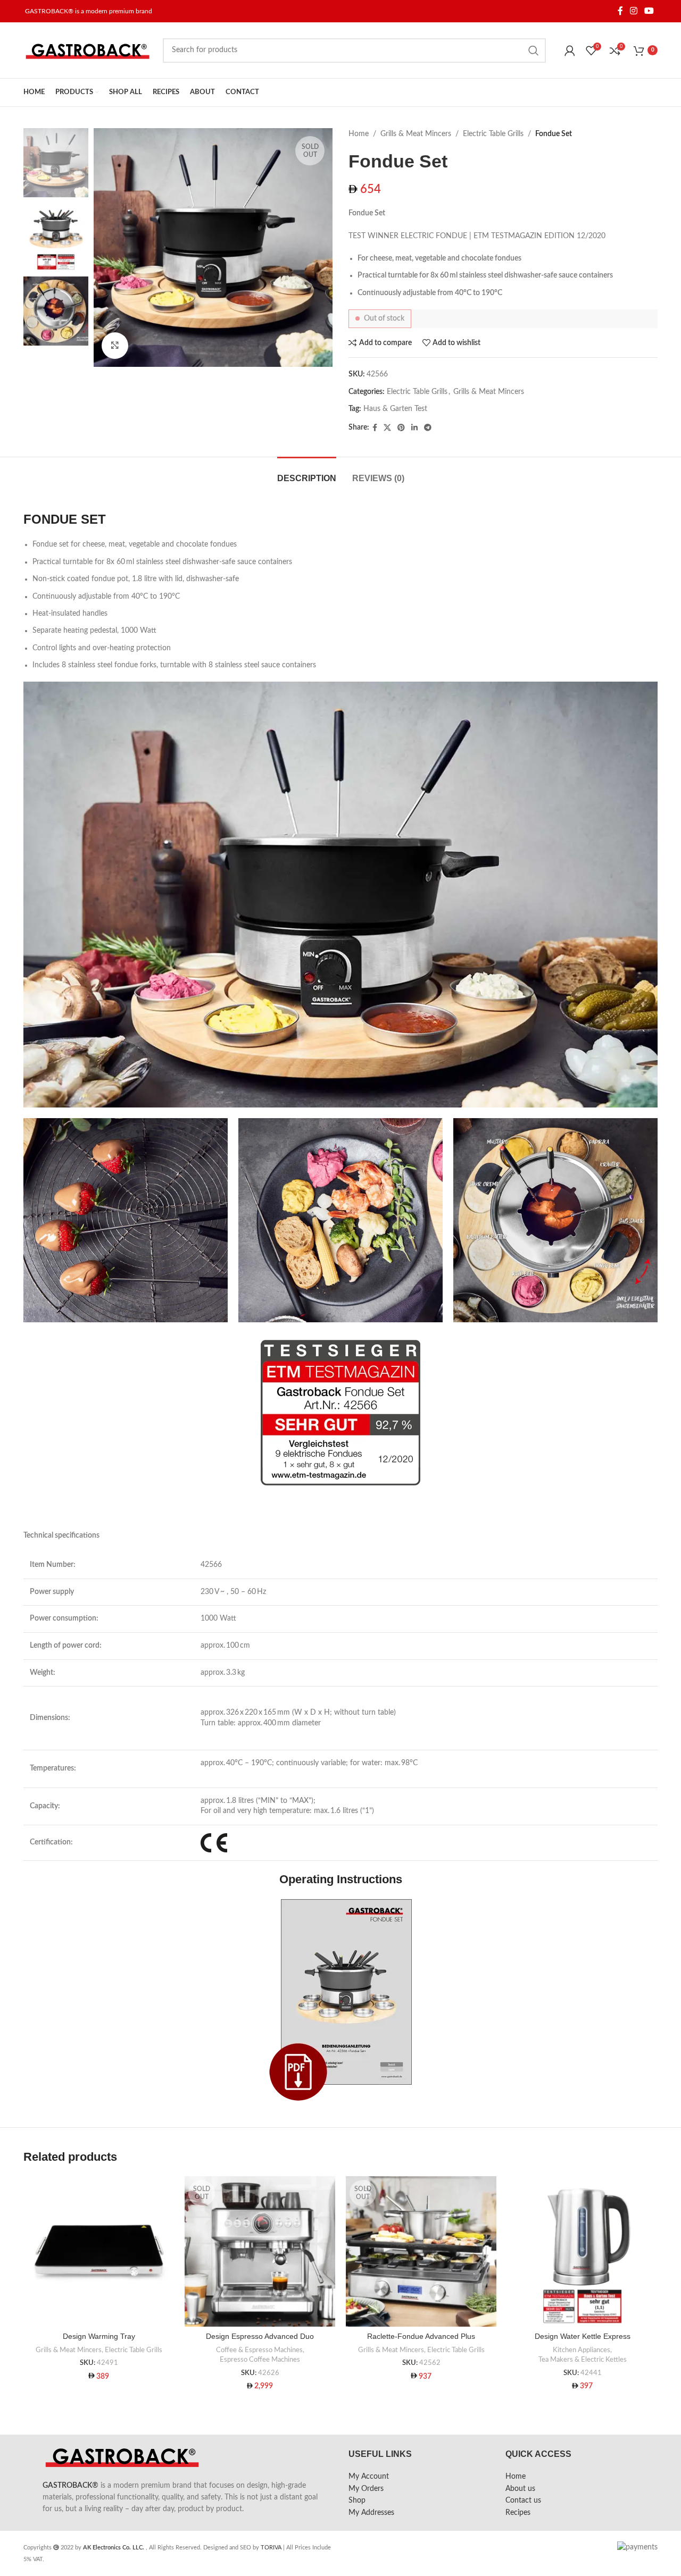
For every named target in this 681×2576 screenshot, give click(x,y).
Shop (357, 2501)
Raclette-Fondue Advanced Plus (421, 2336)
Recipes (518, 2513)
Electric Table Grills (493, 134)
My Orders (366, 2489)
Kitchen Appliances (582, 2350)
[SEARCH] (534, 51)
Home (359, 134)
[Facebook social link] (620, 11)
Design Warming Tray (99, 2336)
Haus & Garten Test (395, 409)
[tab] (307, 473)
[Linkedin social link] (414, 428)
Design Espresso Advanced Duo (260, 2336)
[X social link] (387, 428)
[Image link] (340, 1999)
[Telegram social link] (428, 428)
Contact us (523, 2501)
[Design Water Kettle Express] (582, 2251)
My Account (369, 2477)
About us (520, 2489)
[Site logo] (88, 50)
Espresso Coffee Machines (260, 2360)
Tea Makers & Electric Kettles (583, 2360)
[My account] (570, 51)
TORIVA (271, 2548)
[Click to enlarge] (115, 346)
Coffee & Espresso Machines (259, 2350)
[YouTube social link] (649, 11)
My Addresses (371, 2513)
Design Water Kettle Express (583, 2336)
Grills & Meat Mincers (416, 134)
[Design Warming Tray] (99, 2251)
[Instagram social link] (633, 11)
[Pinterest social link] (401, 428)
